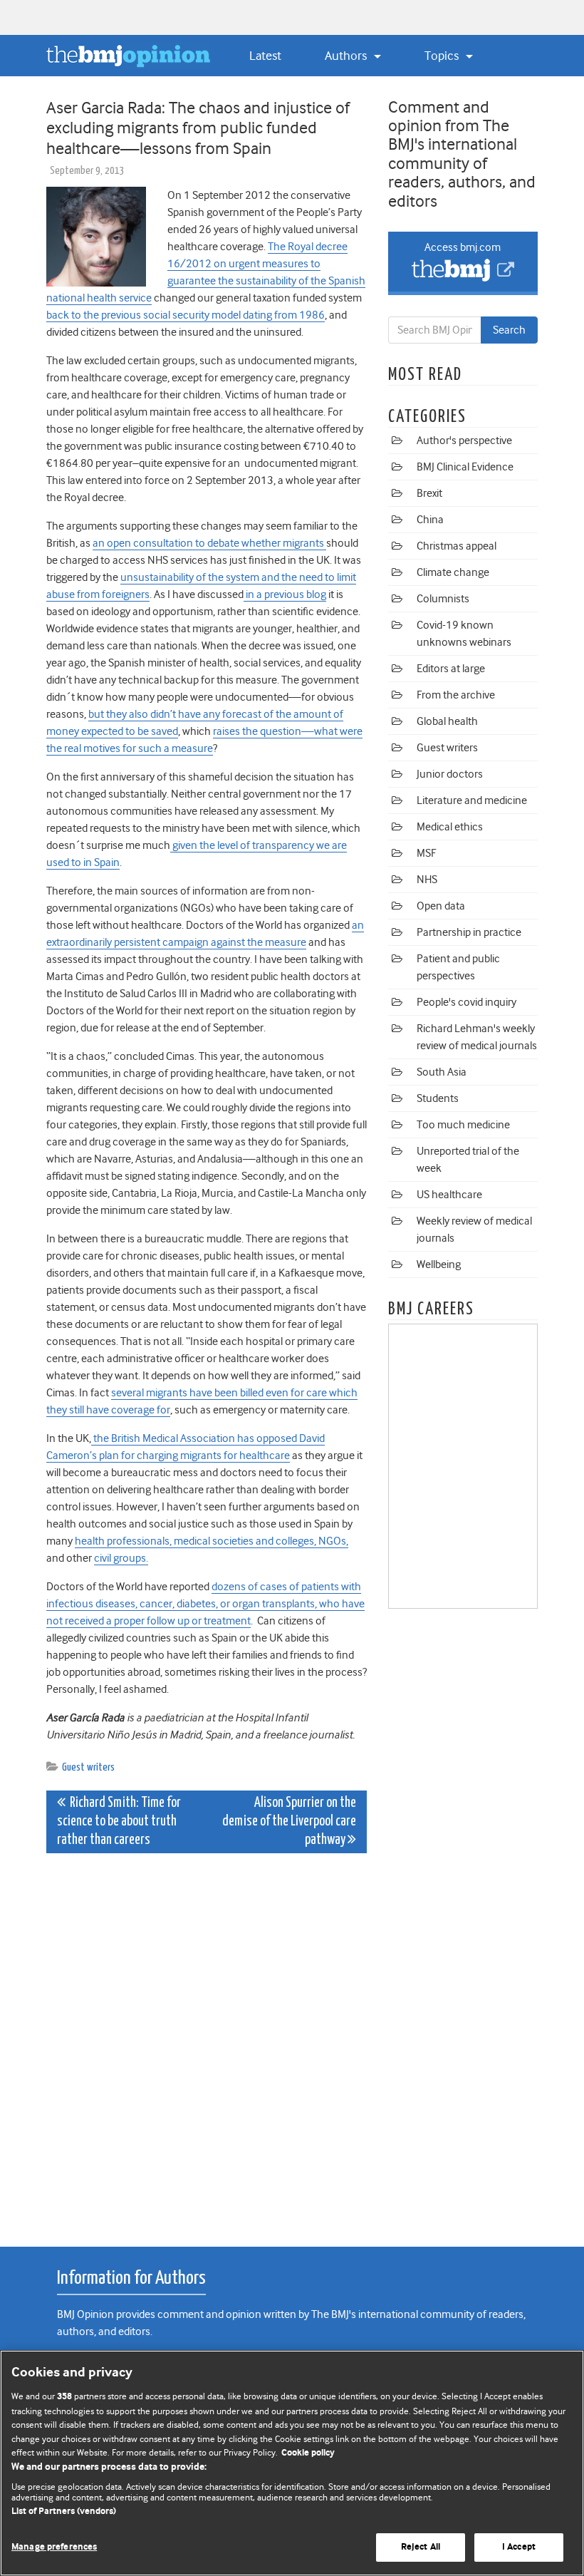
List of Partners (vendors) (64, 2511)
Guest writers (88, 1767)
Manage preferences (54, 2547)
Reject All (421, 2547)
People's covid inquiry (466, 1002)
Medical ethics (450, 827)
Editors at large (451, 669)
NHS (427, 880)
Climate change (453, 572)
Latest (265, 56)
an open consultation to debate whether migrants (209, 543)
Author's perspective (464, 441)
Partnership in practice (469, 932)
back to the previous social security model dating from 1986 (186, 315)
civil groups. (121, 1558)
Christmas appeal (457, 546)
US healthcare (449, 1195)
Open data (441, 906)
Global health (447, 721)
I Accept (519, 2547)
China (430, 520)
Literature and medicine (472, 800)
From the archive (456, 695)
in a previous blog (285, 594)
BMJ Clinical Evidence (465, 467)
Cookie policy (308, 2453)
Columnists (443, 599)
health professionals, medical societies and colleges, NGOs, (212, 1541)
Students (438, 1098)
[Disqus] (207, 2042)
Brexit (429, 493)
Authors (347, 56)
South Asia (442, 1072)
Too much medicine (463, 1125)
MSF (426, 853)
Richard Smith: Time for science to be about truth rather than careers (119, 1822)
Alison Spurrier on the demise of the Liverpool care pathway (289, 1822)
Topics (443, 56)
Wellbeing (439, 1264)
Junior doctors (450, 774)
